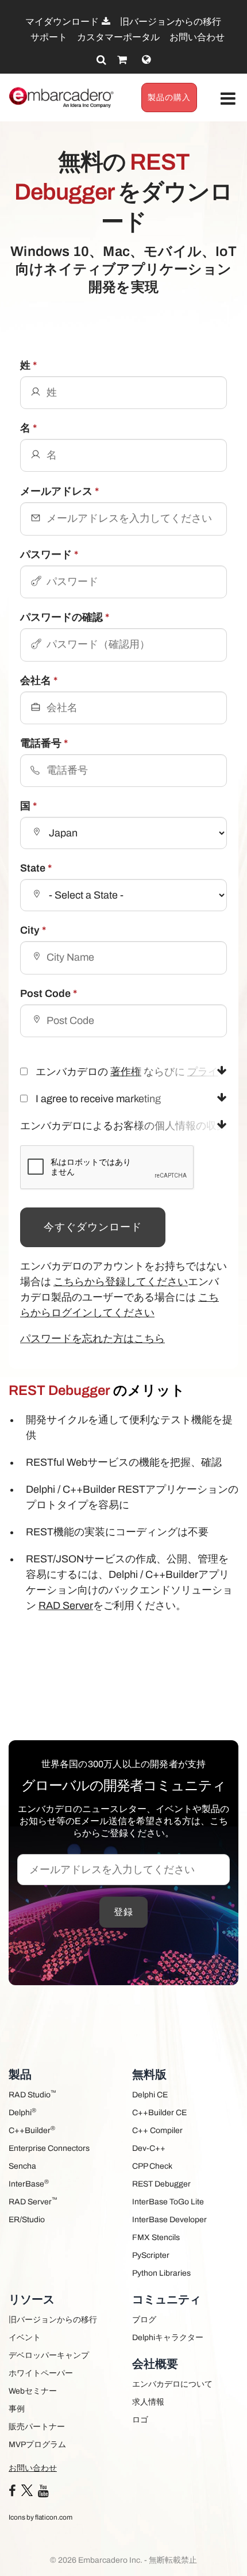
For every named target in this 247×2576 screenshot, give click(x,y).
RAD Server (66, 1606)
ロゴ (140, 2420)
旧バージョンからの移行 (171, 22)
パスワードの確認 (65, 617)
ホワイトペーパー (41, 2373)
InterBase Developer (169, 2220)
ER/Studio (27, 2220)
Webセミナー (33, 2391)
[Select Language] (146, 60)
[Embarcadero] (62, 98)
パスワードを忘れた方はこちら (92, 1339)
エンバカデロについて (172, 2384)
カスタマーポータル (118, 37)
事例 (17, 2409)
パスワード (49, 555)
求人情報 (148, 2402)
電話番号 (44, 743)
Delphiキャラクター (168, 2338)
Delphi (22, 2112)
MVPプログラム (37, 2445)
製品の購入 (169, 98)
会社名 (39, 681)
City (33, 930)
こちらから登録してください (121, 1282)
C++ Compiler (157, 2130)
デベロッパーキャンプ (49, 2355)
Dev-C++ (149, 2148)
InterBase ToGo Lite (168, 2202)
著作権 (126, 1072)
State (36, 868)
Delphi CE (150, 2095)
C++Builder (32, 2130)
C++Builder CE (159, 2113)
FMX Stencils (156, 2237)
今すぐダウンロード (93, 1227)
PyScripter (151, 2255)
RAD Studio (32, 2094)
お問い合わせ (197, 37)
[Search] (101, 60)
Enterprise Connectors (49, 2148)
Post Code (49, 993)
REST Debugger (161, 2184)
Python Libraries (161, 2273)
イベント (25, 2338)
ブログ (144, 2320)
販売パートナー (37, 2427)
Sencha (22, 2166)
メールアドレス (59, 491)
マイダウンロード (63, 22)
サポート (49, 37)
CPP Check (152, 2166)
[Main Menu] (228, 99)
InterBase (29, 2183)
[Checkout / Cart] (122, 60)
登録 (123, 1912)
